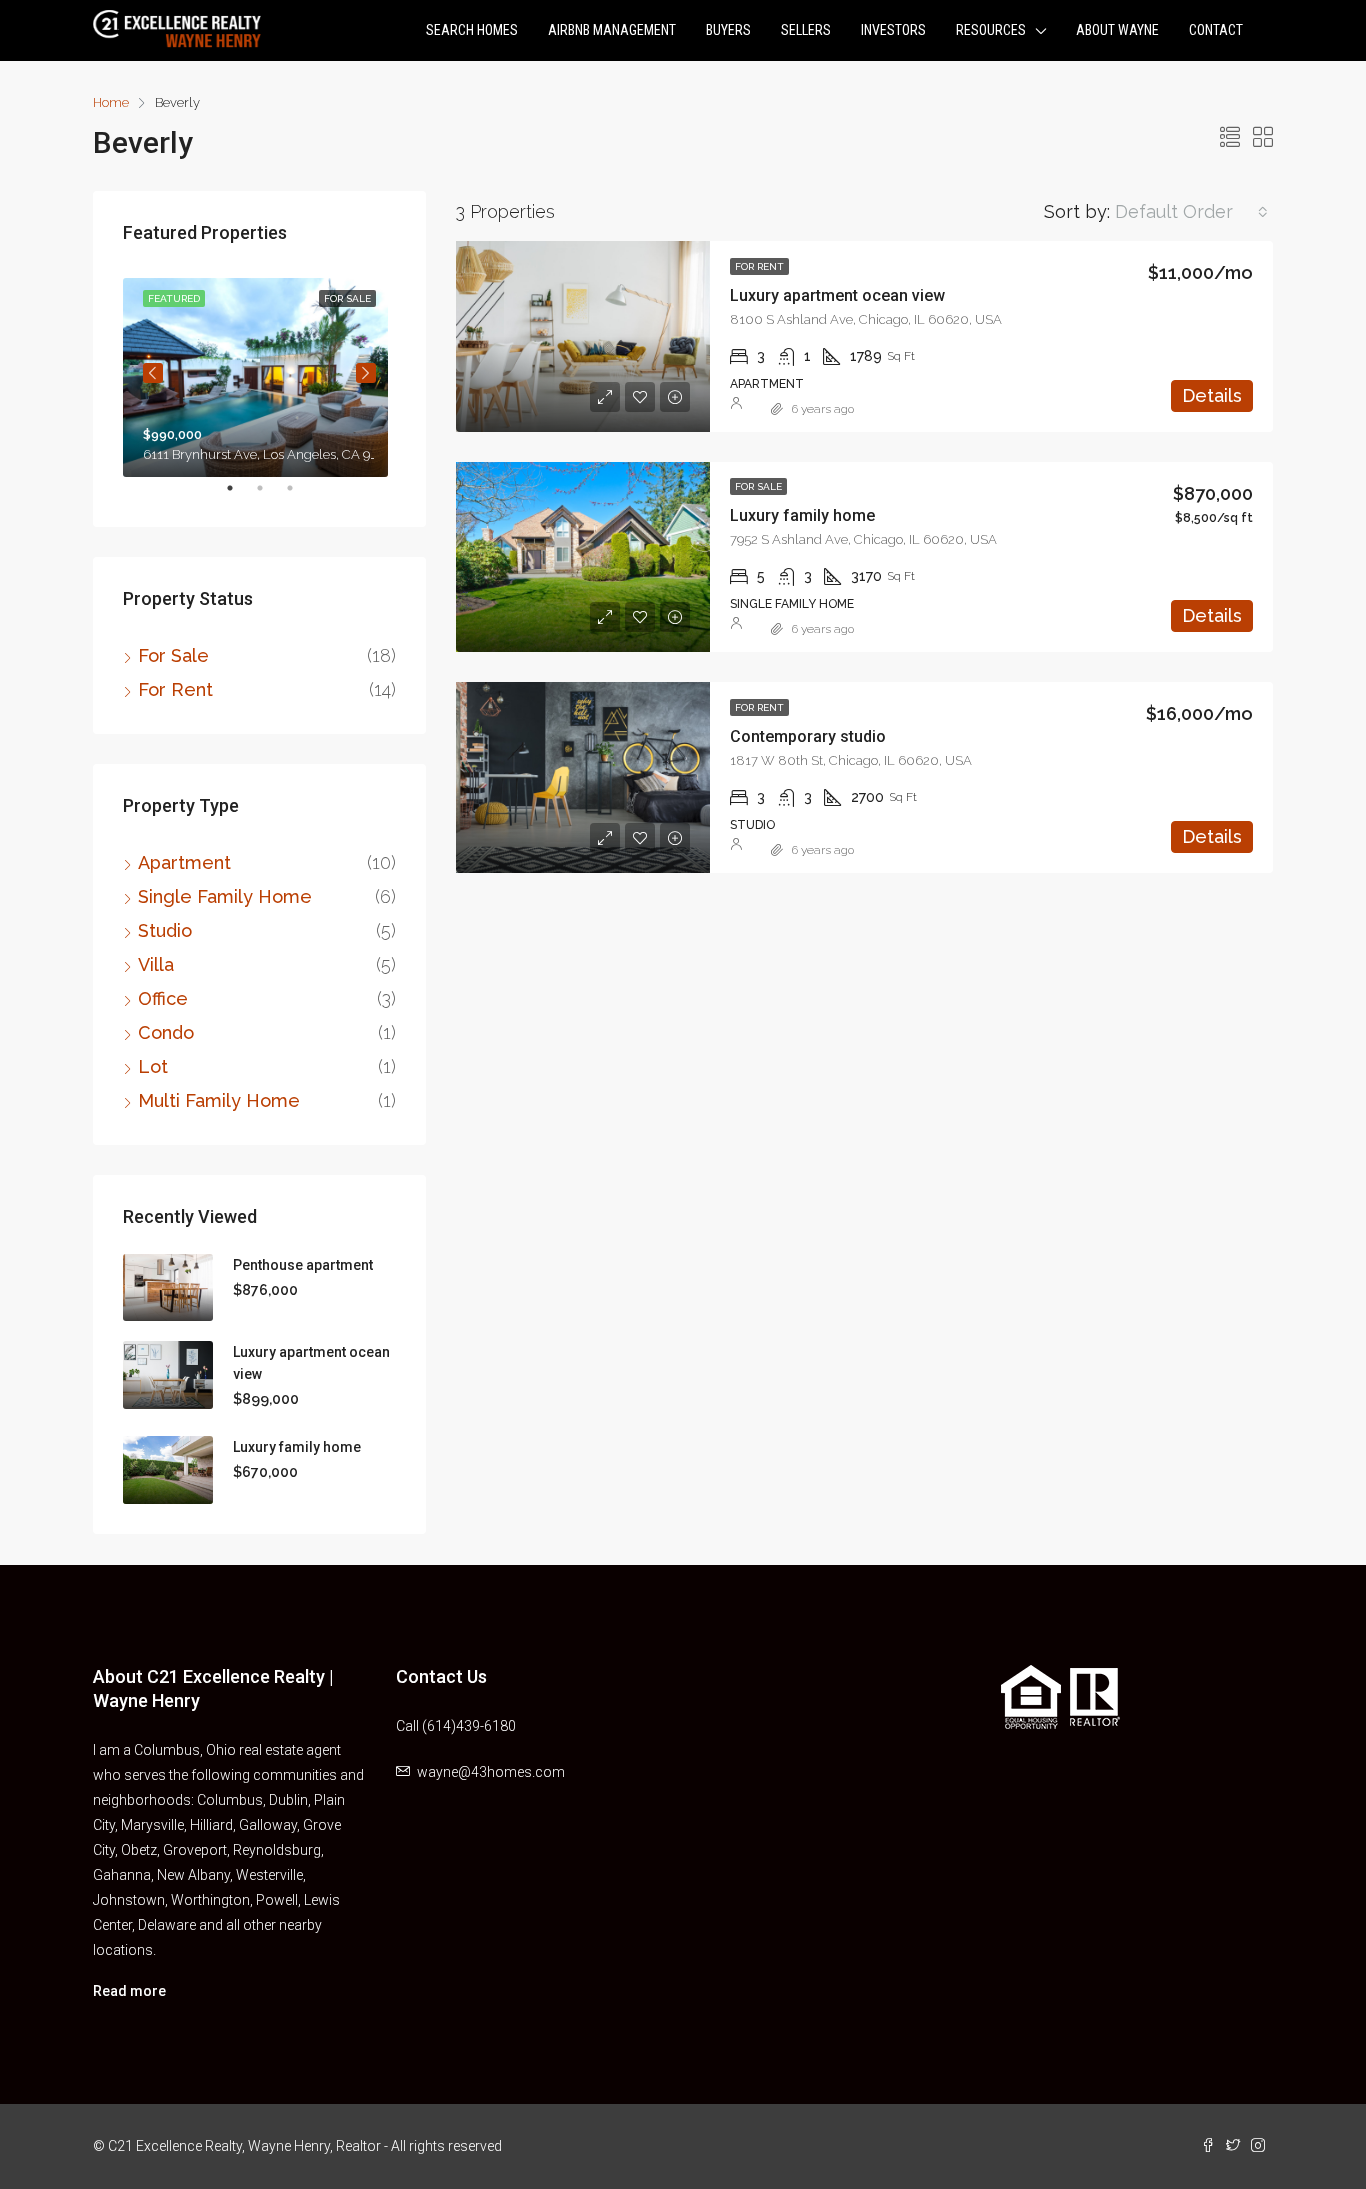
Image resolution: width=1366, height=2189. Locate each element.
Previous (153, 373)
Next (366, 373)
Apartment (184, 862)
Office (163, 998)
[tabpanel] (259, 373)
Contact (1216, 30)
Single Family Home (225, 896)
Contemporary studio (808, 736)
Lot (153, 1066)
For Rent (759, 266)
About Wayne (1117, 30)
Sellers (806, 30)
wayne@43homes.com (491, 1772)
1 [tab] (240, 496)
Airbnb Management (612, 30)
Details (1212, 395)
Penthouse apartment (303, 1265)
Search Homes (472, 30)
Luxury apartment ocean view (837, 295)
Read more (129, 1991)
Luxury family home (802, 515)
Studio (165, 930)
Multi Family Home (219, 1100)
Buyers (728, 30)
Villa (156, 964)
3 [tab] (300, 496)
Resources (991, 30)
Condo (166, 1032)
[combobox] (1191, 212)
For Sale (758, 486)
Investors (893, 30)
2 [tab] (270, 496)
